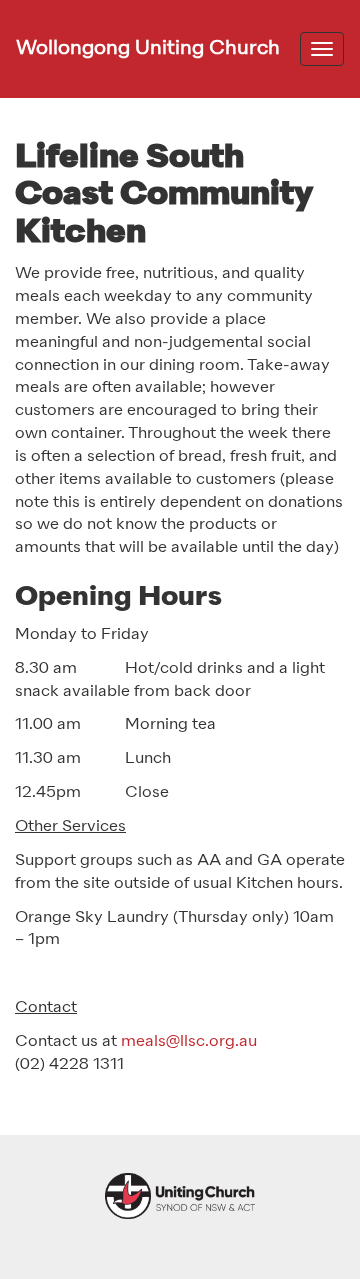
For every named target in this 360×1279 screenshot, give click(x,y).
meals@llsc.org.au (189, 1042)
